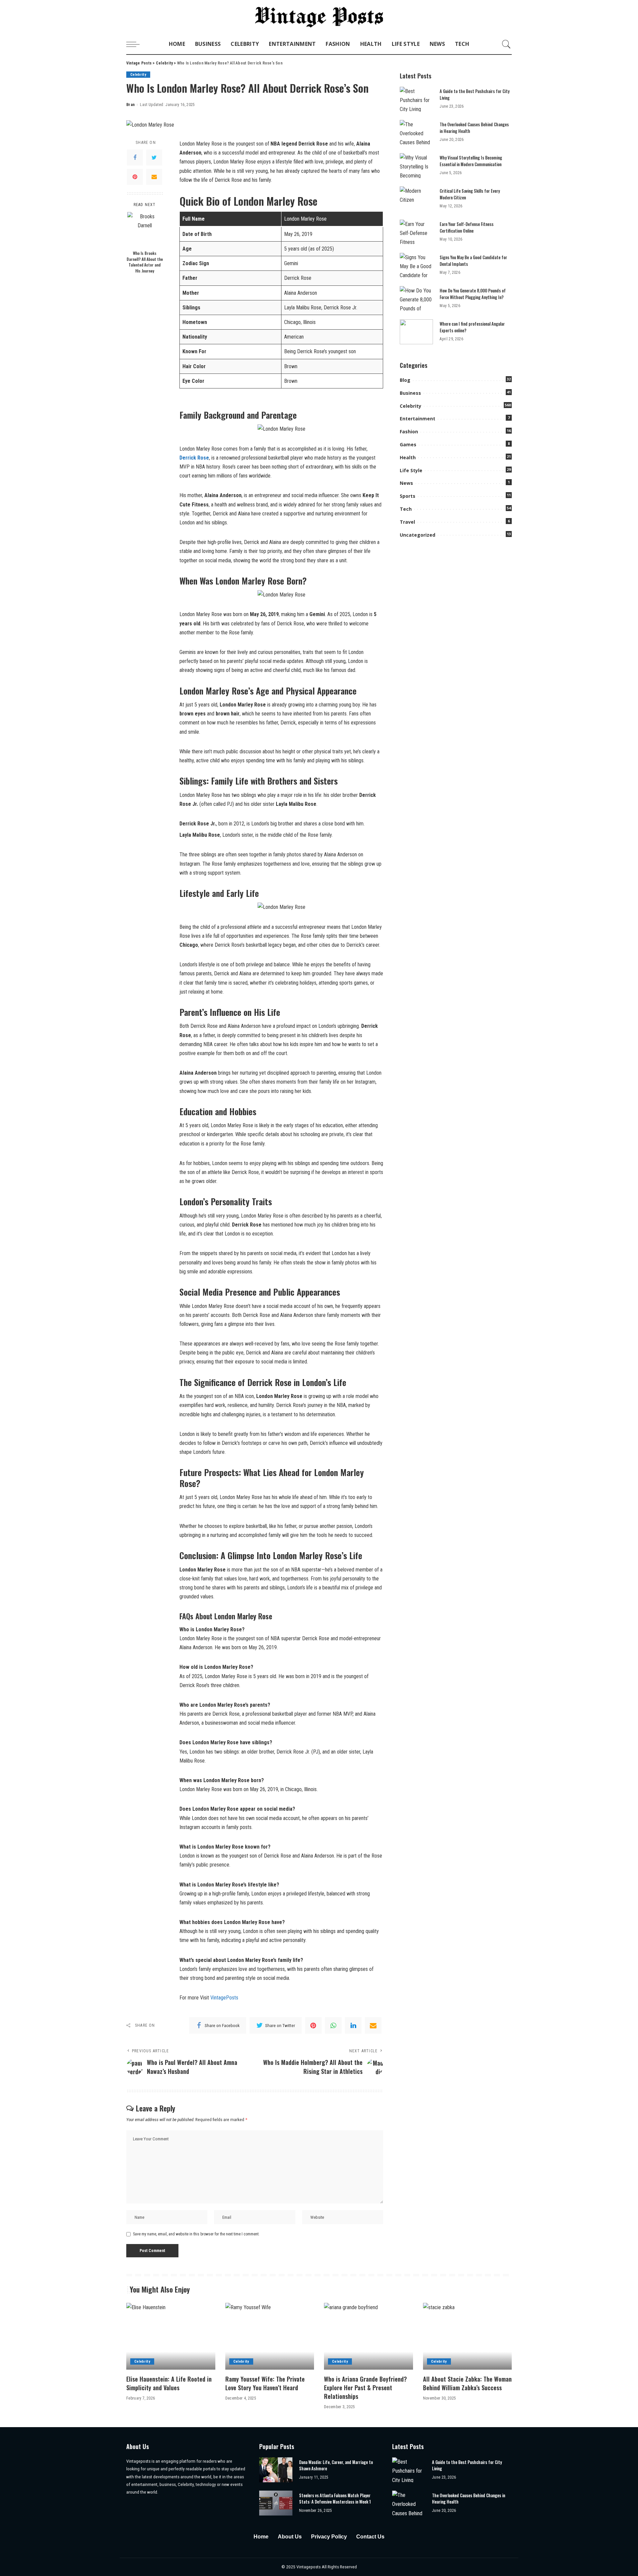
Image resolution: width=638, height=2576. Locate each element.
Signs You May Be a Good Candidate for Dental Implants (473, 261)
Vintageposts (309, 2567)
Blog (405, 380)
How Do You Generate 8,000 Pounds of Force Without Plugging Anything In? (473, 294)
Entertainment (418, 419)
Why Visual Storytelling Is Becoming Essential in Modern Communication (471, 161)
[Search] (506, 44)
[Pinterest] (135, 176)
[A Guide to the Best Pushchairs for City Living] (416, 99)
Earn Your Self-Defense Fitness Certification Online (467, 227)
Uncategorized (418, 535)
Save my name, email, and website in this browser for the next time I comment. (196, 2234)
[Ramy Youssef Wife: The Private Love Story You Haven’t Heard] (270, 2336)
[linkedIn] (353, 2025)
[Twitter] (154, 157)
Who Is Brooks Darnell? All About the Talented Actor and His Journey (145, 262)
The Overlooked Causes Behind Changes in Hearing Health (474, 128)
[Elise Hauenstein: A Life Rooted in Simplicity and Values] (171, 2336)
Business (410, 393)
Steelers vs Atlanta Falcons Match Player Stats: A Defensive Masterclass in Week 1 (335, 2499)
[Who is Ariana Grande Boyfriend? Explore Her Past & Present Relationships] (369, 2336)
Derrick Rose (194, 458)
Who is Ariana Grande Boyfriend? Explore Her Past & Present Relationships (365, 2388)
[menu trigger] (136, 44)
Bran (130, 105)
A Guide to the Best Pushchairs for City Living (475, 94)
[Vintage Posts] (319, 17)
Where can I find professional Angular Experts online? (472, 327)
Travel (407, 522)
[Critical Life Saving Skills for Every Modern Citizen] (416, 199)
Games (408, 444)
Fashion (409, 431)
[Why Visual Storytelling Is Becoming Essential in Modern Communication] (416, 166)
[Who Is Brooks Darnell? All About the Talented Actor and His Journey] (145, 229)
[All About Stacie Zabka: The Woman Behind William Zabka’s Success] (468, 2336)
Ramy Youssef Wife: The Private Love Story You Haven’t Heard (265, 2383)
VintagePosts (224, 1998)
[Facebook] (135, 157)
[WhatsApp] (333, 2025)
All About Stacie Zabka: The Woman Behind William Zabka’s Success (467, 2383)
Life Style (411, 470)
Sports (408, 496)
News (406, 483)
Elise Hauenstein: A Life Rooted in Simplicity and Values (169, 2383)
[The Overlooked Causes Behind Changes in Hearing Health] (416, 132)
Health (408, 457)
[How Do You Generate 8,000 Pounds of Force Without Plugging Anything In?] (416, 299)
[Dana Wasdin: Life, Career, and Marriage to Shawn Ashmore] (276, 2470)
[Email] (154, 176)
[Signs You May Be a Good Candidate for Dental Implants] (416, 265)
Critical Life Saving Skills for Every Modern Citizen (470, 194)
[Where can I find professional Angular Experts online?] (416, 332)
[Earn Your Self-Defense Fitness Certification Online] (416, 232)
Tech (406, 509)
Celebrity (138, 75)
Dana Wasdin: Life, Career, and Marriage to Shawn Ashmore (336, 2465)
